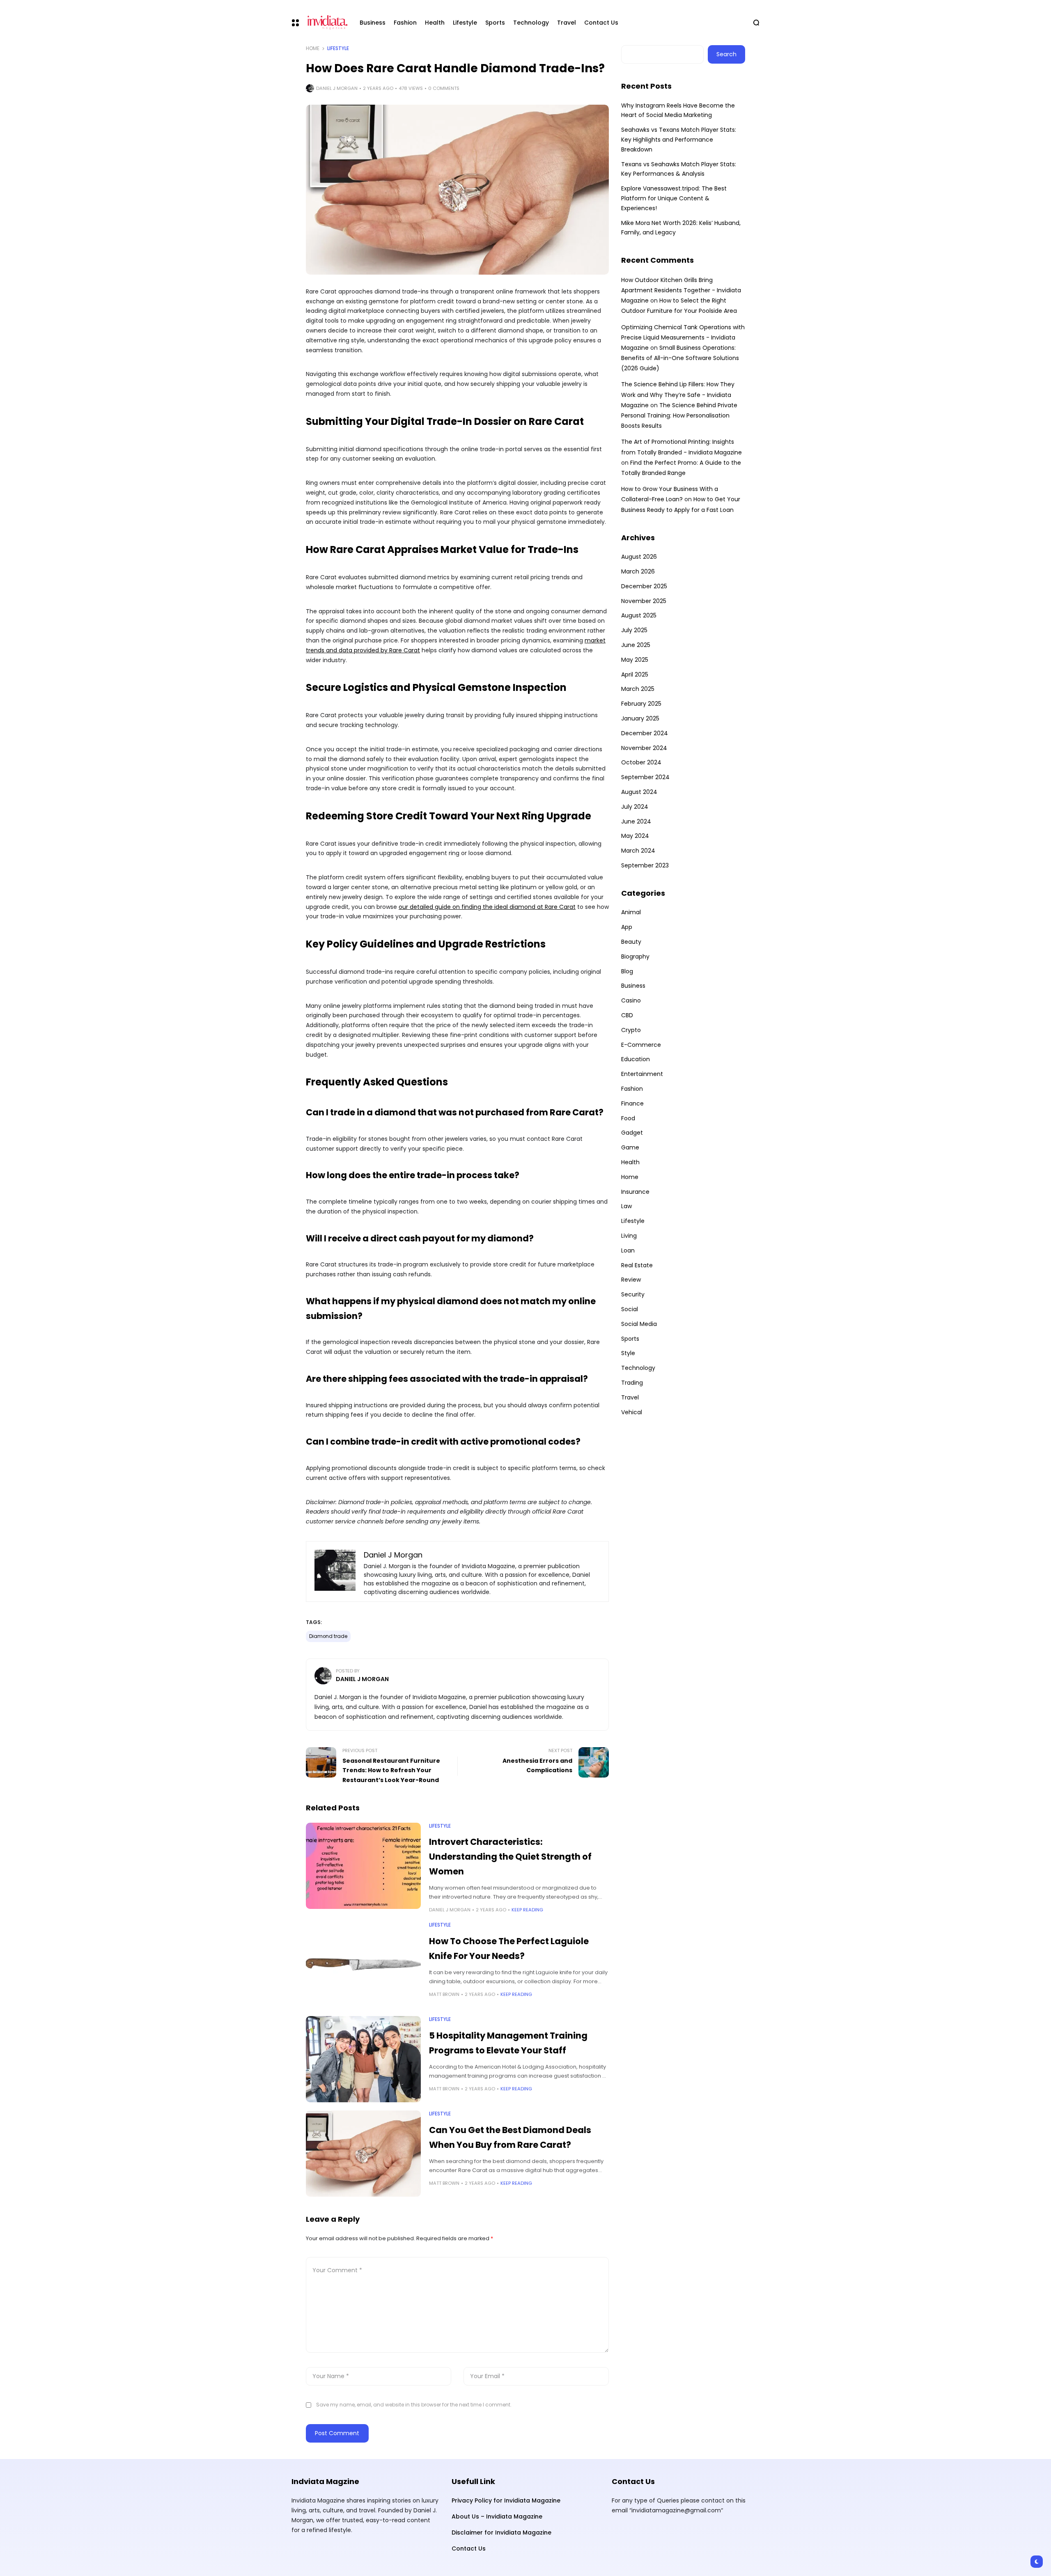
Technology (638, 1368)
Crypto (631, 1030)
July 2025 (634, 630)
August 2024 (639, 792)
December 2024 (645, 733)
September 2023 (645, 865)
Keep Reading (527, 1910)
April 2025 (635, 674)
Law (626, 1206)
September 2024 (645, 777)
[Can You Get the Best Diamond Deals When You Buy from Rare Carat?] (363, 2154)
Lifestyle (338, 48)
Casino (631, 1000)
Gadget (632, 1133)
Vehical (632, 1412)
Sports (630, 1339)
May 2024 (635, 836)
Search (726, 54)
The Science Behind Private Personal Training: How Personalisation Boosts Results (679, 415)
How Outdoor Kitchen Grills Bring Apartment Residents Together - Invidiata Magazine (681, 290)
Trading (632, 1383)
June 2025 (636, 645)
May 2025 (635, 660)
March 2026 (638, 571)
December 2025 (644, 586)
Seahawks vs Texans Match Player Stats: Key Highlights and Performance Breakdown (679, 140)
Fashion (632, 1089)
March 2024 (638, 851)
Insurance (635, 1192)
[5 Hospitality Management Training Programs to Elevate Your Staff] (363, 2059)
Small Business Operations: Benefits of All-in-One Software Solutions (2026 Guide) (680, 358)
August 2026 (639, 557)
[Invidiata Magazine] (326, 23)
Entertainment (642, 1074)
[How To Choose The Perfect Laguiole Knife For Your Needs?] (363, 1965)
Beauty (631, 942)
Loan (628, 1250)
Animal (631, 912)
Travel (630, 1397)
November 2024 (644, 748)
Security (633, 1294)
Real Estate (637, 1265)
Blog (627, 971)
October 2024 (641, 762)
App (627, 927)
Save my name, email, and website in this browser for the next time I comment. (414, 2405)
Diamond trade (328, 1636)
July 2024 (635, 807)
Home (313, 48)
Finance (632, 1103)
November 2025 (644, 601)
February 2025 (641, 704)
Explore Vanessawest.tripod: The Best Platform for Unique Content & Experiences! (674, 198)
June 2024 (636, 821)
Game (630, 1147)
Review (631, 1280)
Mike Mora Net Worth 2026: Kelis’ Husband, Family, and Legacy (681, 228)
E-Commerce (641, 1045)
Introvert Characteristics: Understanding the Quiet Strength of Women (510, 1856)
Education (636, 1059)
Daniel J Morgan (337, 88)
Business (633, 986)
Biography (635, 957)
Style (628, 1353)
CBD (627, 1015)
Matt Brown (444, 1994)
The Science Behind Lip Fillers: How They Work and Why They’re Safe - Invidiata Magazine (678, 395)
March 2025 (638, 689)
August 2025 (639, 615)
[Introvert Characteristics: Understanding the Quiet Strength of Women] (363, 1866)
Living (629, 1236)
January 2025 (640, 718)
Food (628, 1118)
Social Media (639, 1324)
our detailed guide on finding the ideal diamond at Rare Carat (487, 907)
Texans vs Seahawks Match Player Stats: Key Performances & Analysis (679, 169)
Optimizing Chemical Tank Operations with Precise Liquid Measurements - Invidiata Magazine (683, 337)
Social (630, 1309)
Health (630, 1162)
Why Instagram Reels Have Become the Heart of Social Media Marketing (678, 110)
